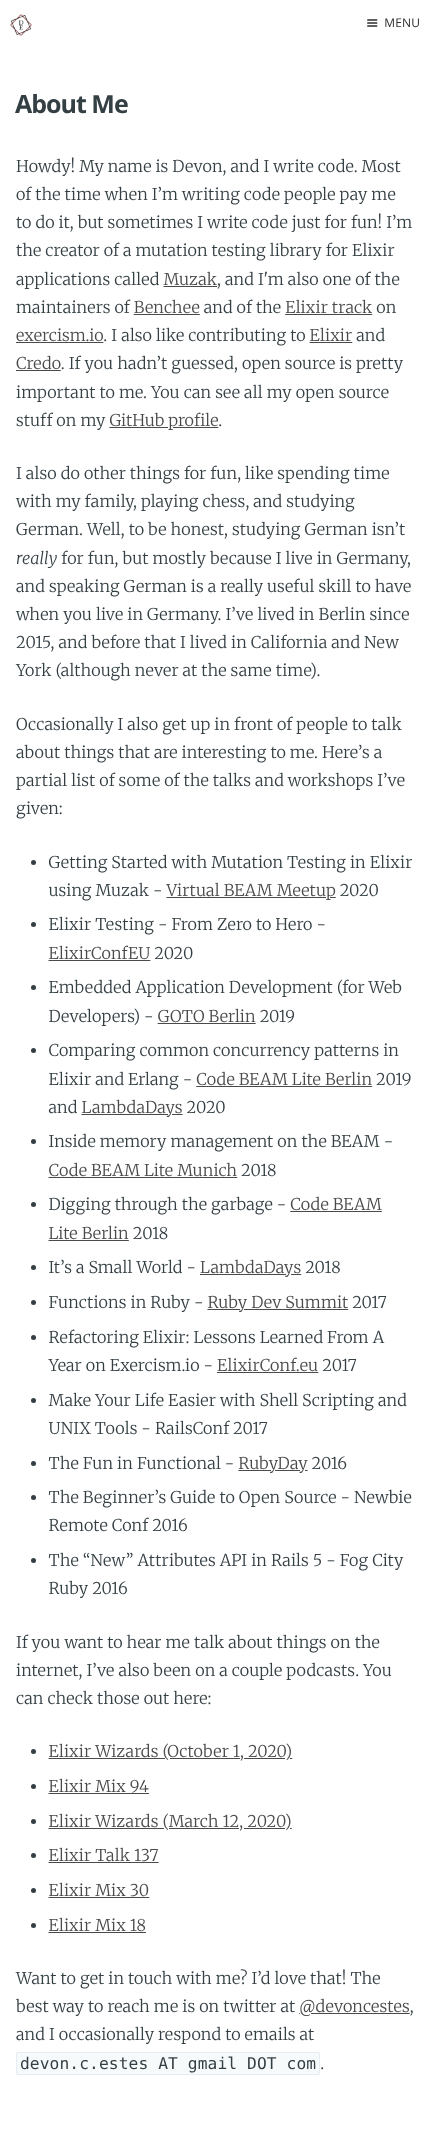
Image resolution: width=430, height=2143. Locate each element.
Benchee (167, 308)
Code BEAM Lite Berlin (284, 1080)
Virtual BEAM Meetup (251, 891)
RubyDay (272, 1464)
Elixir (331, 336)
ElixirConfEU (99, 954)
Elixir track (328, 308)
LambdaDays (131, 1108)
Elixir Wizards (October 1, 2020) (170, 1752)
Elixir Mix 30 (98, 1891)
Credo (38, 364)
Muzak (190, 280)
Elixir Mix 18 (97, 1926)
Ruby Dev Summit (277, 1303)
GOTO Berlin (207, 1017)
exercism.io (59, 336)
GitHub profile (163, 421)
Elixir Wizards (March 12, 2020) (169, 1822)
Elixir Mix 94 (98, 1787)
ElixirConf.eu (267, 1366)
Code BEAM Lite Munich (142, 1171)
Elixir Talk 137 (103, 1856)
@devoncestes (354, 2007)
